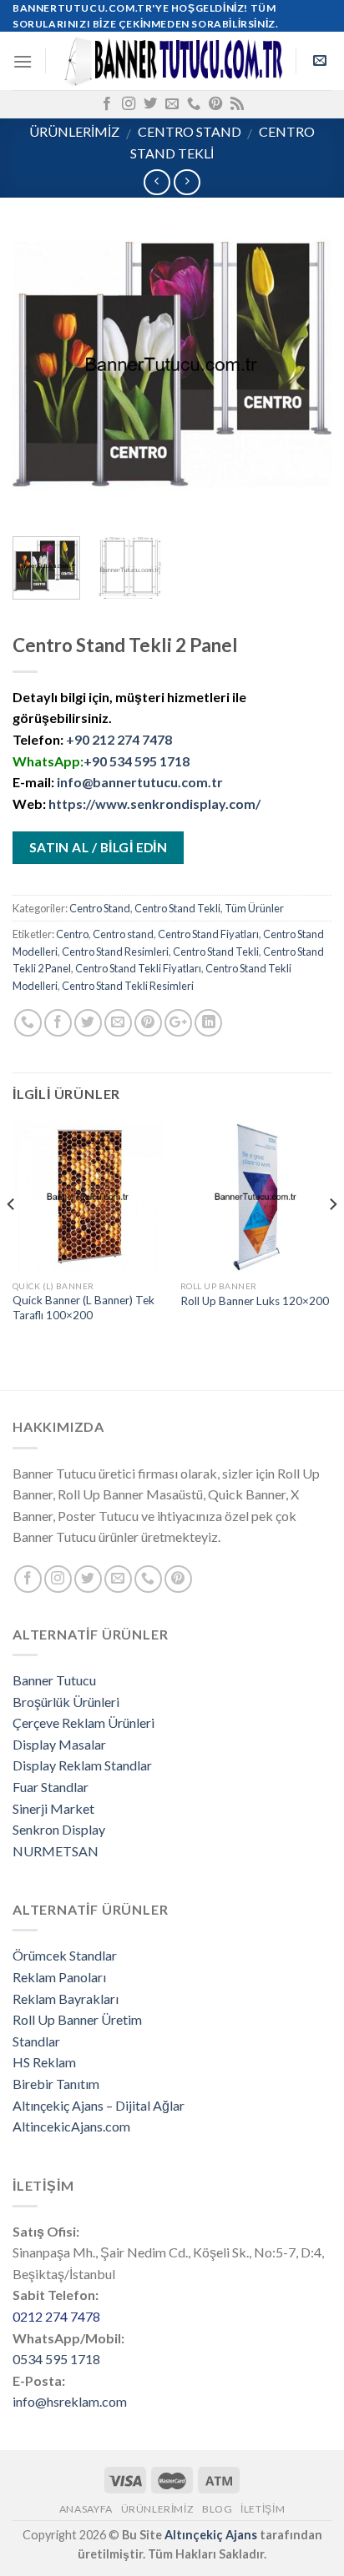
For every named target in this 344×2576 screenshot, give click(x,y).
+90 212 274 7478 (119, 739)
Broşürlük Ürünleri (66, 1702)
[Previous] (40, 364)
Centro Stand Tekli (177, 908)
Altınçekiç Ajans (211, 2535)
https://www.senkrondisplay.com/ (154, 803)
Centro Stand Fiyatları (208, 934)
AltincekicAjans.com (71, 2126)
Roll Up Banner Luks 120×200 (255, 1301)
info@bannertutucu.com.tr (140, 782)
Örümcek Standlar (65, 1955)
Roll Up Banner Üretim (77, 2019)
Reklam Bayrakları (66, 1999)
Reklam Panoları (59, 1977)
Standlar (36, 2041)
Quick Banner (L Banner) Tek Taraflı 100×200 (83, 1308)
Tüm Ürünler (254, 908)
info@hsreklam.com (70, 2401)
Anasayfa (86, 2509)
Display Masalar (59, 1744)
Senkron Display (59, 1829)
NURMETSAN (56, 1851)
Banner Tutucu (54, 1680)
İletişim (263, 2509)
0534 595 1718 (56, 2359)
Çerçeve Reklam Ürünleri (83, 1722)
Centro (72, 934)
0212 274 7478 (56, 2316)
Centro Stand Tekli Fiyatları (138, 968)
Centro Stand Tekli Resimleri (128, 986)
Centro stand (123, 934)
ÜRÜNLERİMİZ (74, 131)
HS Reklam (44, 2062)
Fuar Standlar (51, 1787)
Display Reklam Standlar (82, 1765)
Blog (217, 2509)
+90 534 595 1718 (137, 761)
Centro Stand (190, 131)
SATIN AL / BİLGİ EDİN (99, 847)
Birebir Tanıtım (56, 2084)
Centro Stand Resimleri (115, 952)
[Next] (304, 364)
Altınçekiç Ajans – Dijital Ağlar (99, 2105)
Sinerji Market (53, 1808)
